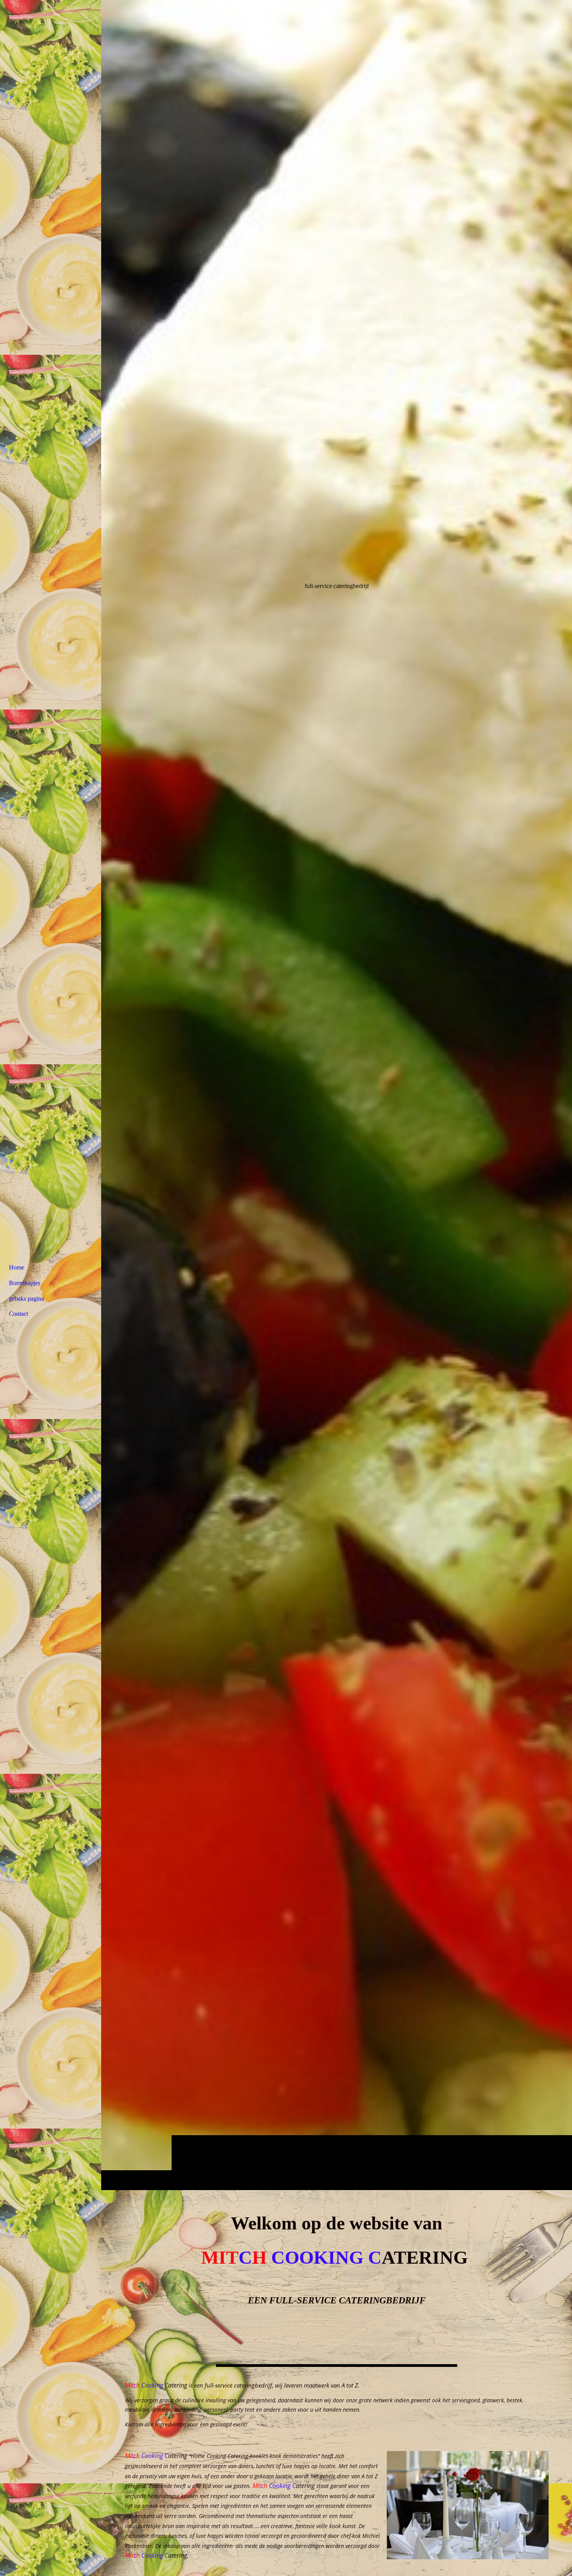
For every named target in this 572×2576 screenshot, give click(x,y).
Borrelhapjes (25, 1283)
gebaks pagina (26, 1299)
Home (17, 1267)
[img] (337, 1095)
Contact (18, 1314)
